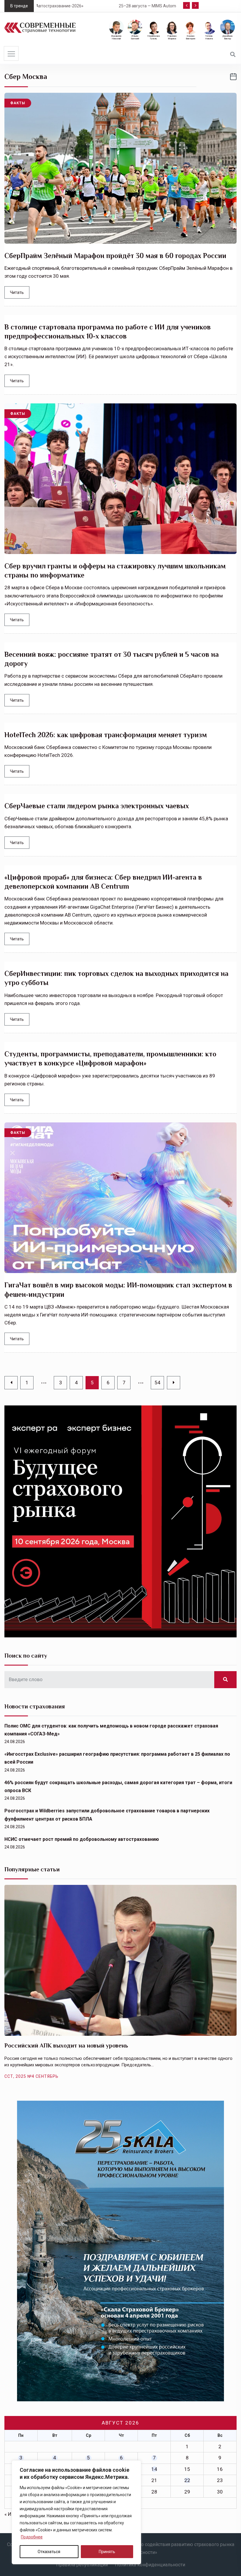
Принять (107, 2552)
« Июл (11, 2514)
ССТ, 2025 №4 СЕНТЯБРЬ (31, 2076)
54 (158, 1383)
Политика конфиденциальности (150, 2565)
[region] (76, 2512)
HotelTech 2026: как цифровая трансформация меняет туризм (106, 735)
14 (154, 2469)
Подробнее (32, 2537)
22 (187, 2480)
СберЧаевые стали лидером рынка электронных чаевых (97, 806)
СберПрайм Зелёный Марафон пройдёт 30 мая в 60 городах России (115, 256)
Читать (17, 292)
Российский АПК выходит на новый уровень (66, 2045)
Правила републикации (82, 2565)
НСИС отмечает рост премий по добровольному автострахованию (82, 1839)
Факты (18, 103)
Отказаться (49, 2552)
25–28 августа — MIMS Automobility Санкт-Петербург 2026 (96, 6)
